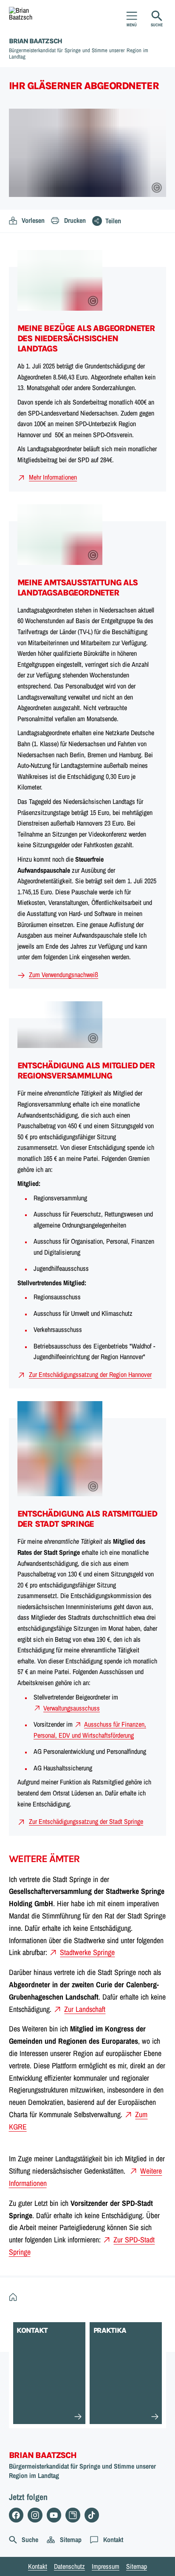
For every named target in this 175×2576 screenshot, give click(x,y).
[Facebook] (16, 2515)
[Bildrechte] (157, 188)
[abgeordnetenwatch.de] (73, 2515)
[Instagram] (35, 2515)
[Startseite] (15, 2298)
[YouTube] (54, 2515)
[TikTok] (92, 2515)
